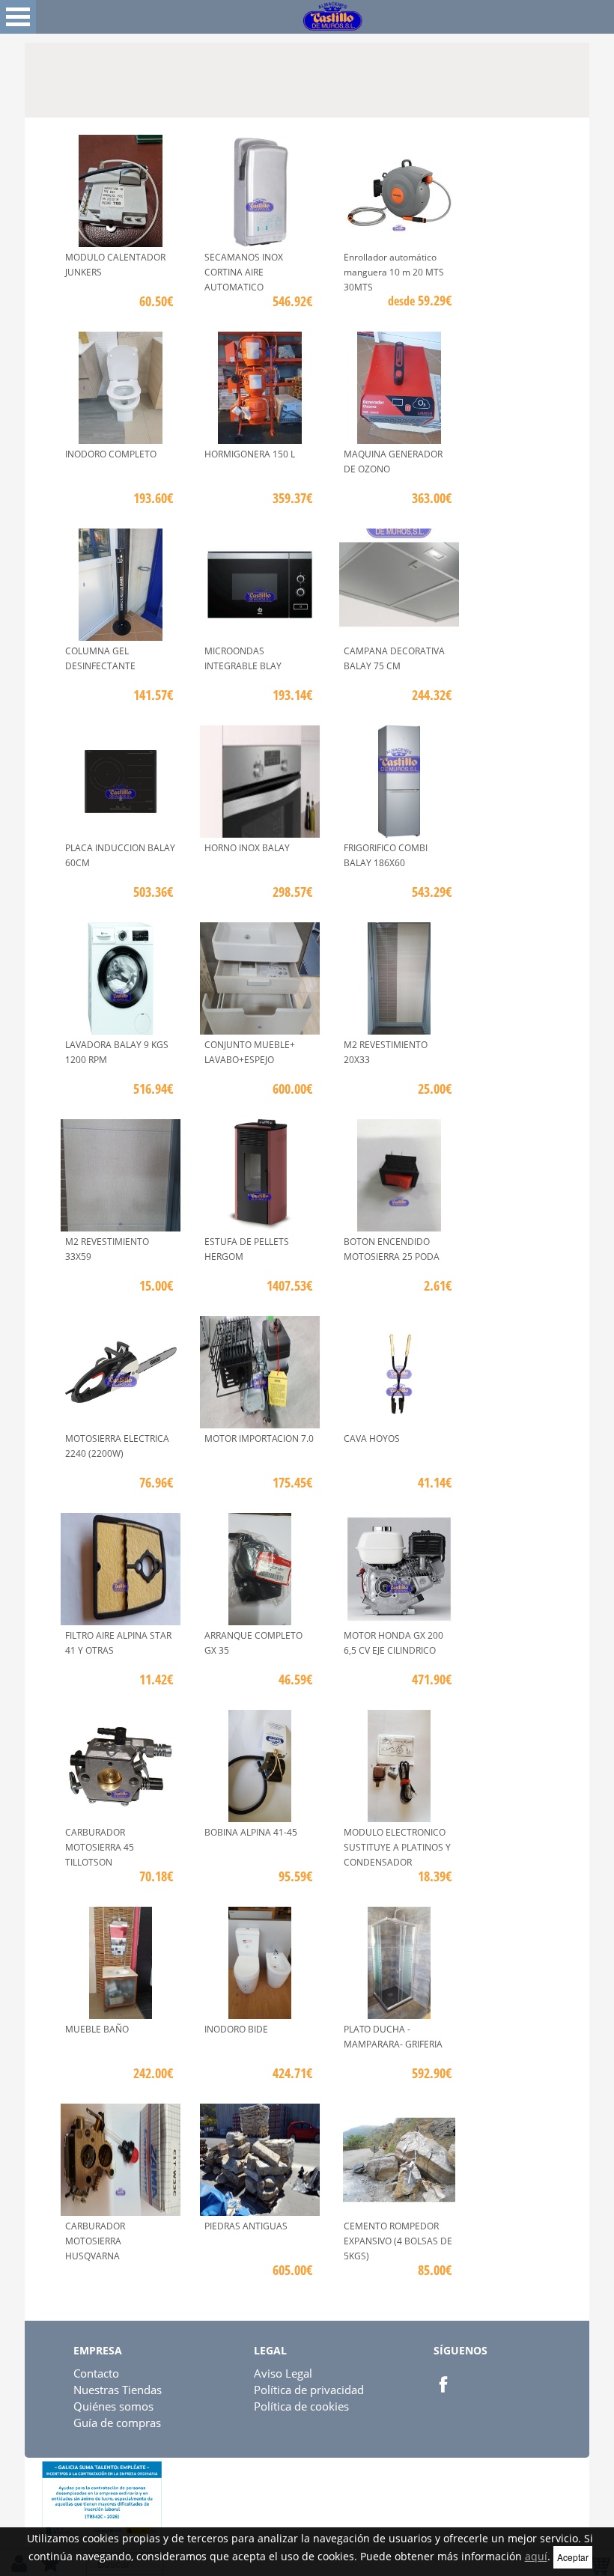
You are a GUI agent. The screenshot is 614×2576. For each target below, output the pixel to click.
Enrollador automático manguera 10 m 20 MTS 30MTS (394, 272)
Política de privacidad (309, 2390)
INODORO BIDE (236, 2029)
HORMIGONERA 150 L (250, 454)
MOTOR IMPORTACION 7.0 (259, 1438)
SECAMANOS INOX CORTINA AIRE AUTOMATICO (244, 272)
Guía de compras (117, 2423)
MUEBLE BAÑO (97, 2029)
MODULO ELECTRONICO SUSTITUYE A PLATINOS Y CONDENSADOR (397, 1847)
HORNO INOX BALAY (247, 848)
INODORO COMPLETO (111, 454)
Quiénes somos (113, 2406)
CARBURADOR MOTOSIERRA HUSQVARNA (95, 2241)
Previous (36, 76)
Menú (18, 17)
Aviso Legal (283, 2373)
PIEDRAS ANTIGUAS (246, 2226)
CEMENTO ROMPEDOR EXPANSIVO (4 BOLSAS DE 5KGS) (398, 2241)
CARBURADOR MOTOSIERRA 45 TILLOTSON (100, 1847)
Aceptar (573, 2557)
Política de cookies (301, 2406)
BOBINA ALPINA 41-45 (251, 1832)
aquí (536, 2556)
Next (578, 76)
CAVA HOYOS (372, 1438)
